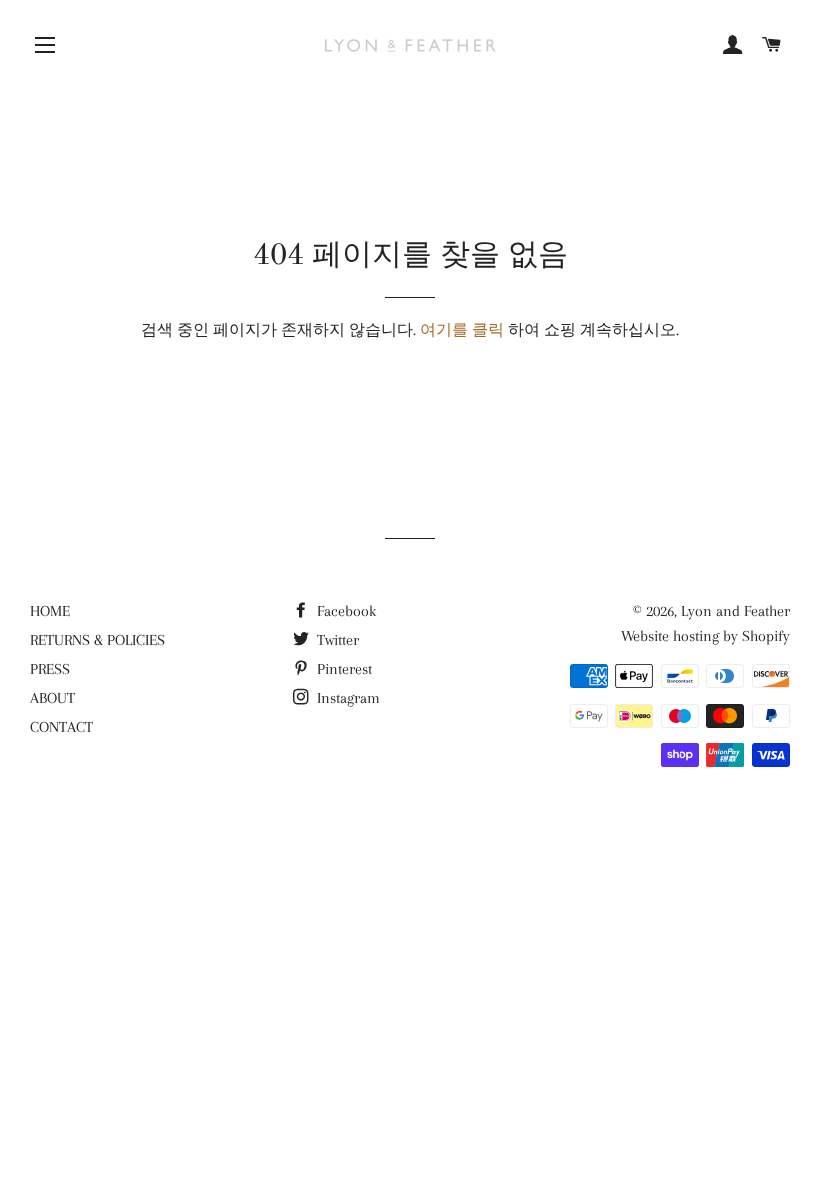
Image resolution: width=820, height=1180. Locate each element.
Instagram (346, 698)
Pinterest (342, 669)
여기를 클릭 (462, 330)
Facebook (344, 611)
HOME (50, 611)
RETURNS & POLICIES (97, 640)
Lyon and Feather (735, 611)
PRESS (50, 669)
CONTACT (61, 727)
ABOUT (52, 698)
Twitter (336, 640)
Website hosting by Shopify (705, 636)
